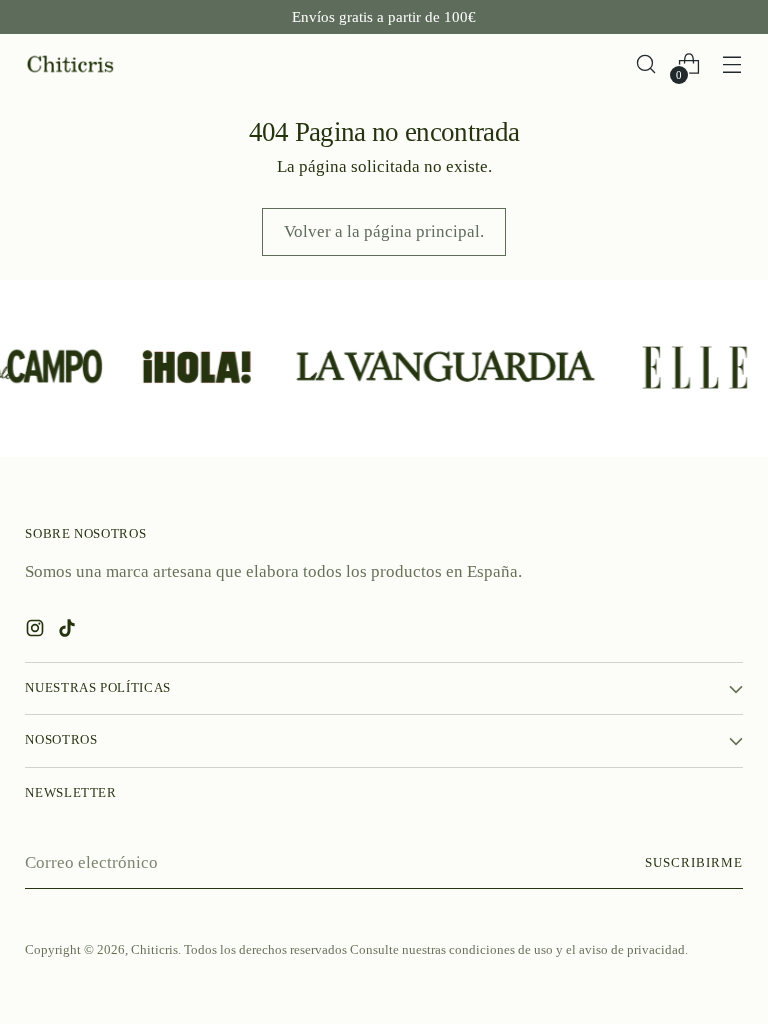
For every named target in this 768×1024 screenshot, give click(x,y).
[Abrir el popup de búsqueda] (646, 64)
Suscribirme (694, 863)
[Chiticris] (70, 64)
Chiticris (154, 950)
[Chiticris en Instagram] (37, 632)
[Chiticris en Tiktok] (69, 632)
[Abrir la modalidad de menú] (732, 64)
